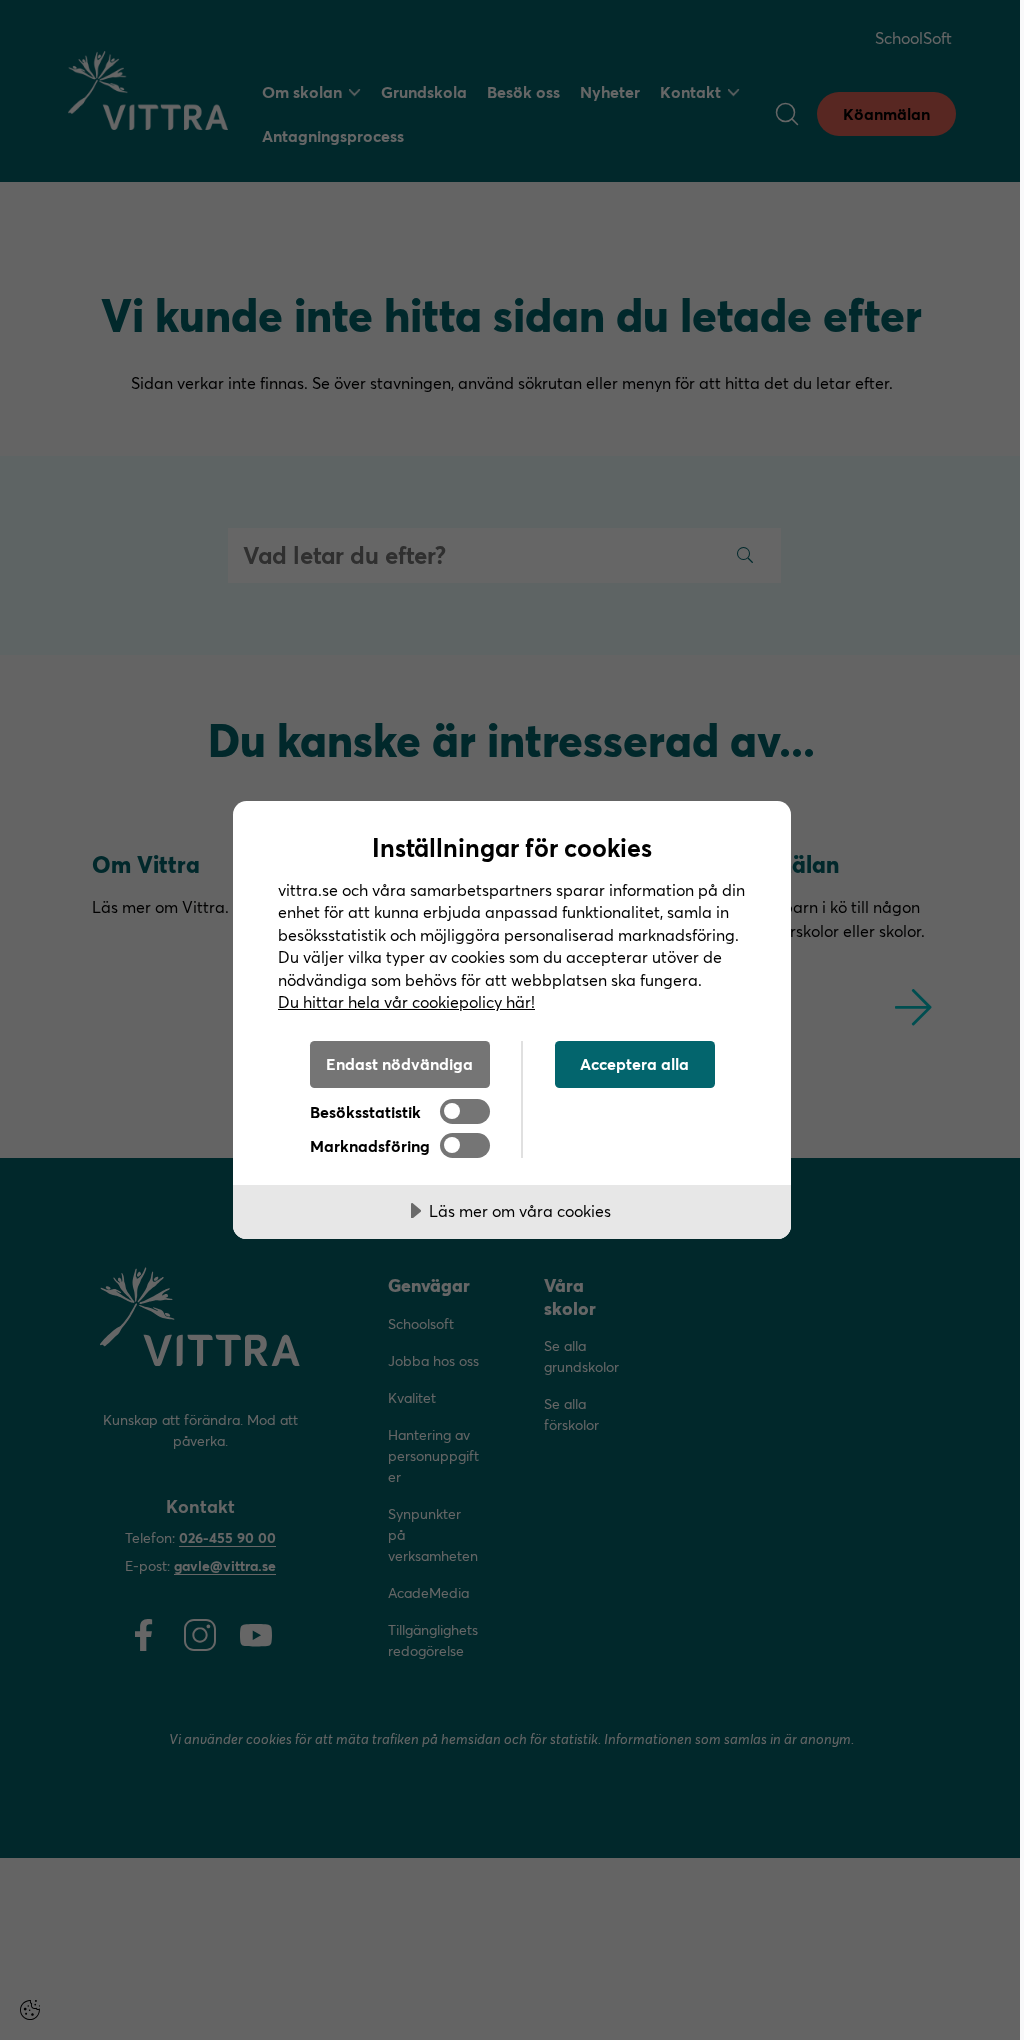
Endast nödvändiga (399, 1063)
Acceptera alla (634, 1063)
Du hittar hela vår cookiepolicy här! (406, 1001)
